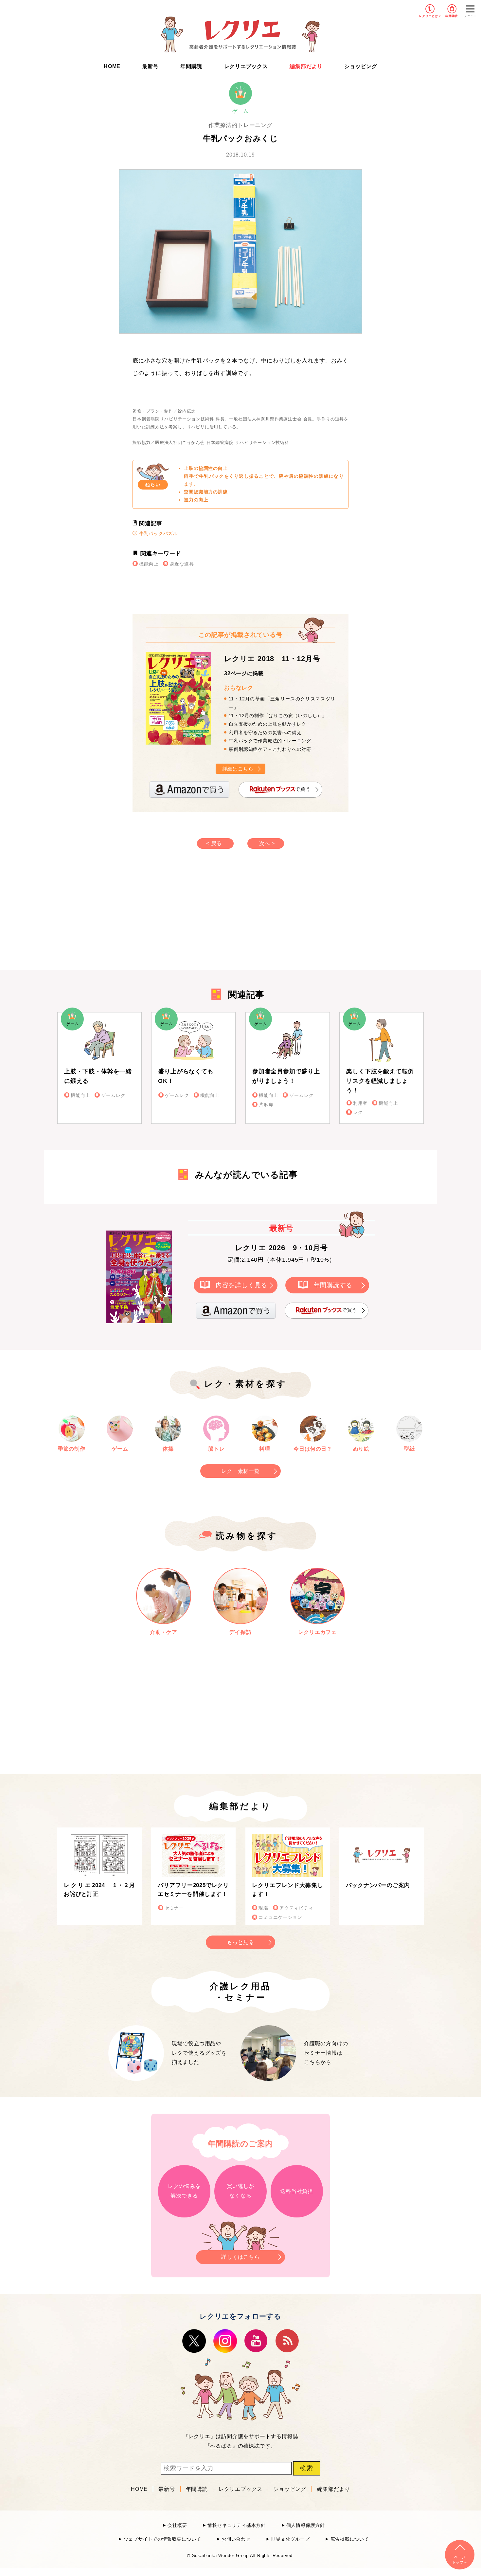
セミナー (174, 1908)
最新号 (150, 66)
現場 (263, 1908)
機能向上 (149, 564)
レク (358, 1112)
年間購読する (333, 1285)
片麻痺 (266, 1105)
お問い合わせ (236, 2539)
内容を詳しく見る (241, 1285)
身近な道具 (182, 564)
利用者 (360, 1103)
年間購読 (452, 16)
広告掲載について (350, 2539)
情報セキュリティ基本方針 (237, 2525)
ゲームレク (113, 1095)
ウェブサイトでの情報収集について (162, 2539)
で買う (303, 789)
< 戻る (214, 843)
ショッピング (361, 66)
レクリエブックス (246, 66)
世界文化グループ (290, 2539)
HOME (112, 66)
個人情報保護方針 (306, 2525)
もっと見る (240, 1942)
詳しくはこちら (240, 2257)
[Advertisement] (185, 916)
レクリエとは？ (430, 16)
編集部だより (306, 66)
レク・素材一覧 (240, 1471)
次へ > (267, 843)
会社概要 (177, 2525)
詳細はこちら (238, 769)
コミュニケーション (280, 1917)
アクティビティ (296, 1908)
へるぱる (221, 2446)
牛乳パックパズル (158, 533)
